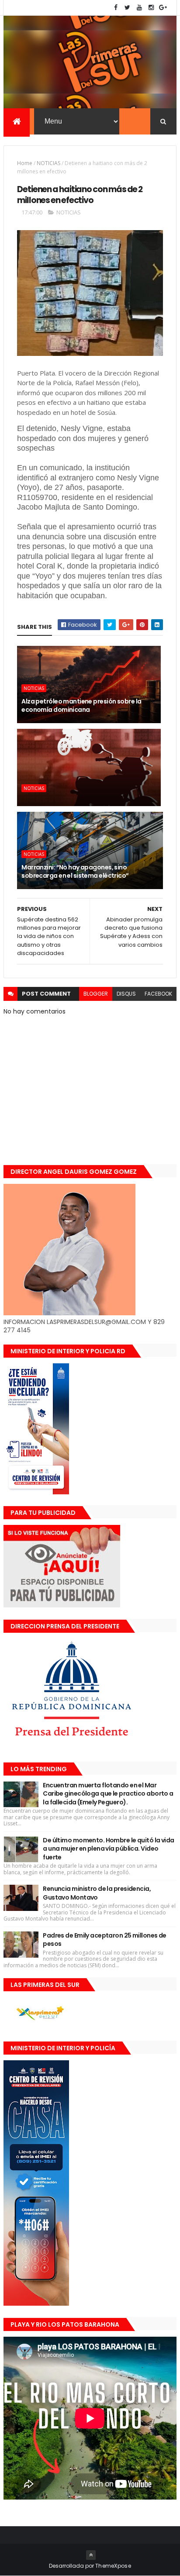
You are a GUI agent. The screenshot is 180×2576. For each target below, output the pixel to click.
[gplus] (163, 8)
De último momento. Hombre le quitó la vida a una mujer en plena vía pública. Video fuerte (108, 1849)
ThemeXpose (113, 2566)
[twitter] (128, 8)
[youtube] (139, 8)
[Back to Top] (91, 2555)
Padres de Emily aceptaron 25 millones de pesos (105, 1940)
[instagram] (151, 8)
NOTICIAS (48, 163)
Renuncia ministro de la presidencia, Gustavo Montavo (97, 1893)
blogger (96, 994)
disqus (126, 994)
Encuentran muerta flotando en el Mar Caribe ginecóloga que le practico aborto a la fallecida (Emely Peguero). (108, 1794)
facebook (158, 994)
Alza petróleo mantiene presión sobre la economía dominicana (81, 706)
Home (25, 163)
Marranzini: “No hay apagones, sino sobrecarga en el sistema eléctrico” (75, 872)
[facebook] (116, 8)
